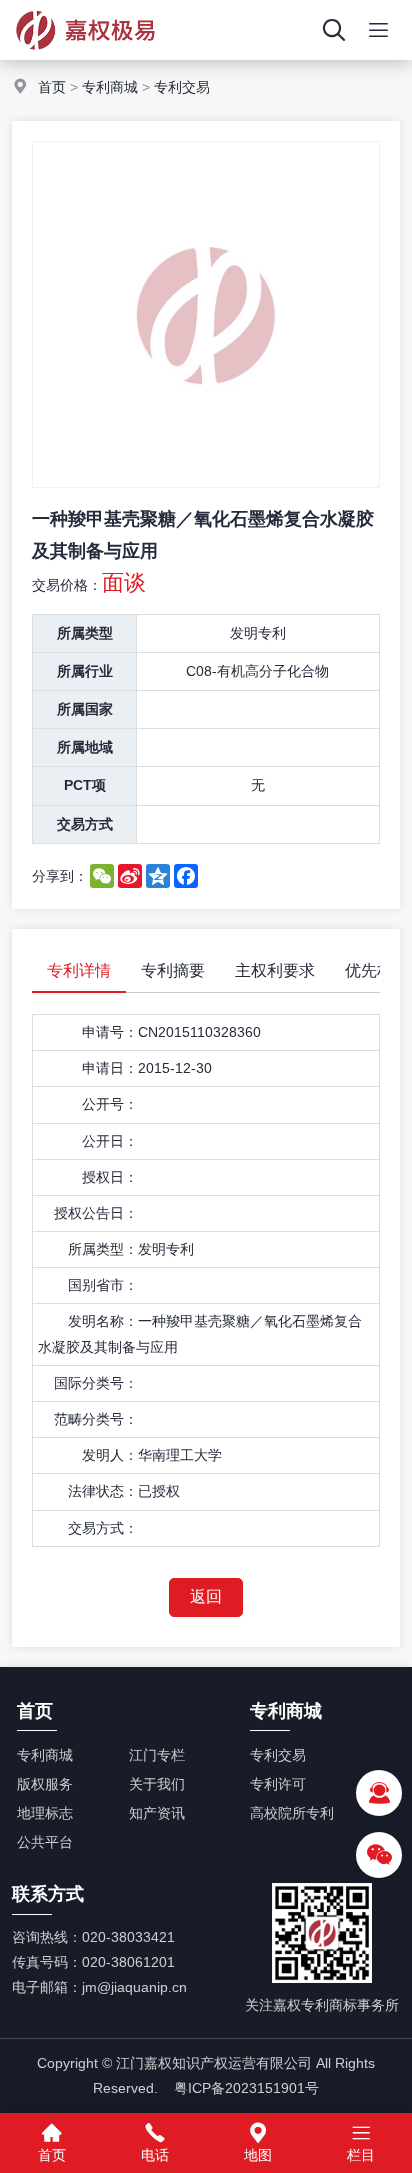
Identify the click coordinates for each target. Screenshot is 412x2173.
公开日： (110, 1141)
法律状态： (103, 1491)
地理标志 (45, 1813)
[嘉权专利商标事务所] (85, 55)
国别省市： (103, 1285)
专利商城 (110, 87)
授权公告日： (96, 1213)
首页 (52, 87)
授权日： (110, 1177)
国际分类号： (96, 1383)
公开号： (110, 1104)
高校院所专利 (292, 1813)
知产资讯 (157, 1813)
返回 (206, 1596)
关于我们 (157, 1784)
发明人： (110, 1455)
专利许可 (278, 1784)
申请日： (110, 1068)
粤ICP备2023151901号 (246, 2088)
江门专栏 (157, 1755)
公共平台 (45, 1842)
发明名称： (103, 1321)
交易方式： (103, 1528)
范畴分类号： (96, 1419)
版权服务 (45, 1784)
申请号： (110, 1032)
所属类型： (103, 1249)
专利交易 (182, 87)
